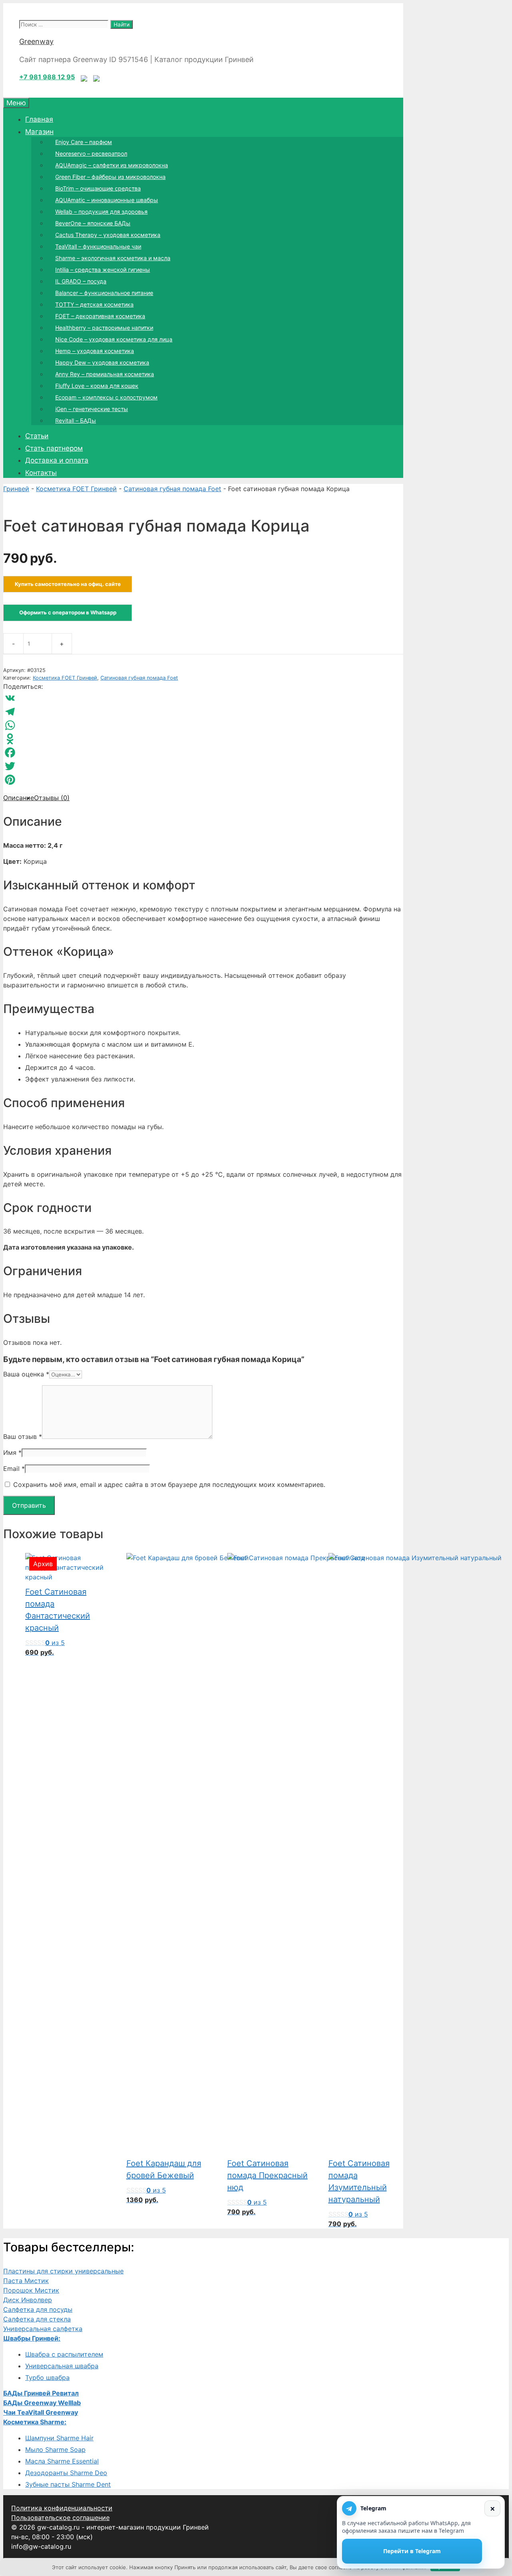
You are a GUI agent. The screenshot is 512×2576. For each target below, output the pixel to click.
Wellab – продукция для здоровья (101, 212)
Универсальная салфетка (43, 2329)
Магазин (39, 132)
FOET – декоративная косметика (100, 316)
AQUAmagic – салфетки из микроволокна (112, 165)
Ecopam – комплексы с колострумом (106, 397)
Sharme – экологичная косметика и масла (113, 258)
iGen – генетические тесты (92, 409)
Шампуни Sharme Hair (59, 2438)
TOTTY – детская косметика (94, 304)
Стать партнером (54, 448)
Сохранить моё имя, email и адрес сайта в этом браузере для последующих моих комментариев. (169, 1485)
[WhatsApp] (203, 725)
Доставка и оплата (57, 460)
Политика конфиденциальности (62, 2508)
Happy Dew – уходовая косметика (102, 362)
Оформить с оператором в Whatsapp (68, 612)
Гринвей (16, 489)
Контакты (41, 473)
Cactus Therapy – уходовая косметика (108, 235)
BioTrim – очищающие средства (98, 188)
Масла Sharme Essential (62, 2461)
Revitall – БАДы (76, 420)
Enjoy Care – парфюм (84, 142)
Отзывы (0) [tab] (52, 798)
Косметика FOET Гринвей (76, 489)
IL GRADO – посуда (81, 281)
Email (14, 1469)
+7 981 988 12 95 (47, 77)
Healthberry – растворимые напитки (104, 328)
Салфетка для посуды (38, 2309)
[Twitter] (203, 766)
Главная (39, 119)
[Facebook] (203, 752)
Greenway (36, 41)
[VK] (203, 698)
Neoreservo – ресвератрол (91, 153)
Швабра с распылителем (64, 2354)
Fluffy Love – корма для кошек (97, 386)
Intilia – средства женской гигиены (103, 270)
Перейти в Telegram (412, 2551)
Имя (12, 1453)
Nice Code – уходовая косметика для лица (114, 339)
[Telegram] (203, 712)
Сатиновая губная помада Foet (172, 489)
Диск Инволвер (28, 2300)
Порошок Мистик (31, 2290)
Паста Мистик (26, 2281)
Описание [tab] (19, 798)
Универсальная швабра (62, 2366)
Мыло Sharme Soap (55, 2450)
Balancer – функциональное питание (104, 293)
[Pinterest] (203, 780)
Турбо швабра (47, 2377)
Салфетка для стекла (37, 2319)
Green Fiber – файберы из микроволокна (110, 177)
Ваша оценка (26, 1374)
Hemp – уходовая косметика (95, 351)
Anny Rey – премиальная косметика (105, 374)
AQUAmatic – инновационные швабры (107, 200)
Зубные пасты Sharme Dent (68, 2484)
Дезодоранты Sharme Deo (66, 2473)
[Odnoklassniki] (203, 739)
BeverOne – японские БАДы (93, 223)
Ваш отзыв (23, 1436)
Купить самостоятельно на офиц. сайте (68, 584)
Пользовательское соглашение (60, 2518)
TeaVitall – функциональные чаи (98, 246)
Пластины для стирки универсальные (63, 2271)
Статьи (37, 436)
